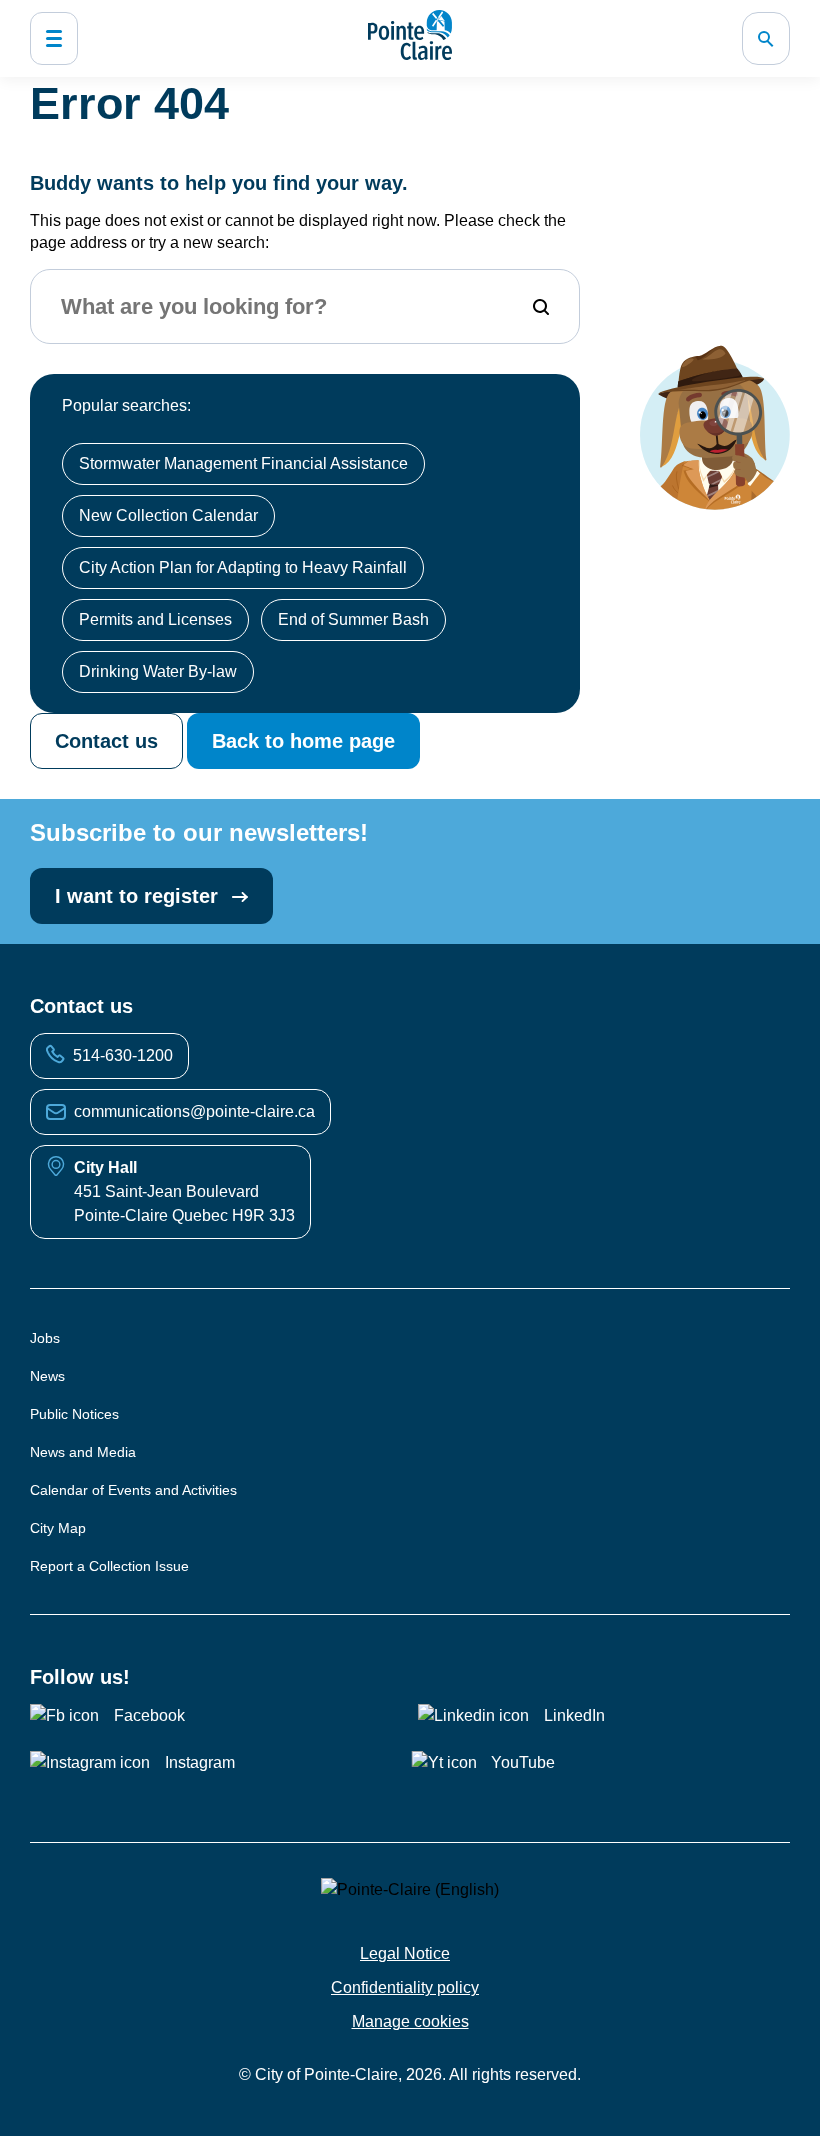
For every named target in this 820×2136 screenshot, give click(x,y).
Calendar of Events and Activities (133, 1490)
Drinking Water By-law (158, 671)
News (47, 1376)
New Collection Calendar (168, 515)
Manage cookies (410, 2021)
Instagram (200, 1762)
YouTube (523, 1762)
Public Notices (74, 1414)
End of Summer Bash (353, 619)
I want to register (139, 896)
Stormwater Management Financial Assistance (243, 463)
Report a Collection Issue (109, 1566)
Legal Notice (405, 1953)
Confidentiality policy (405, 1987)
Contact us (106, 741)
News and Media (83, 1452)
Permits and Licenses (155, 619)
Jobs (45, 1338)
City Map (58, 1528)
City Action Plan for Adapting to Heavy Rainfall (243, 567)
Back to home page (303, 741)
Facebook (149, 1715)
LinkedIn (574, 1715)
